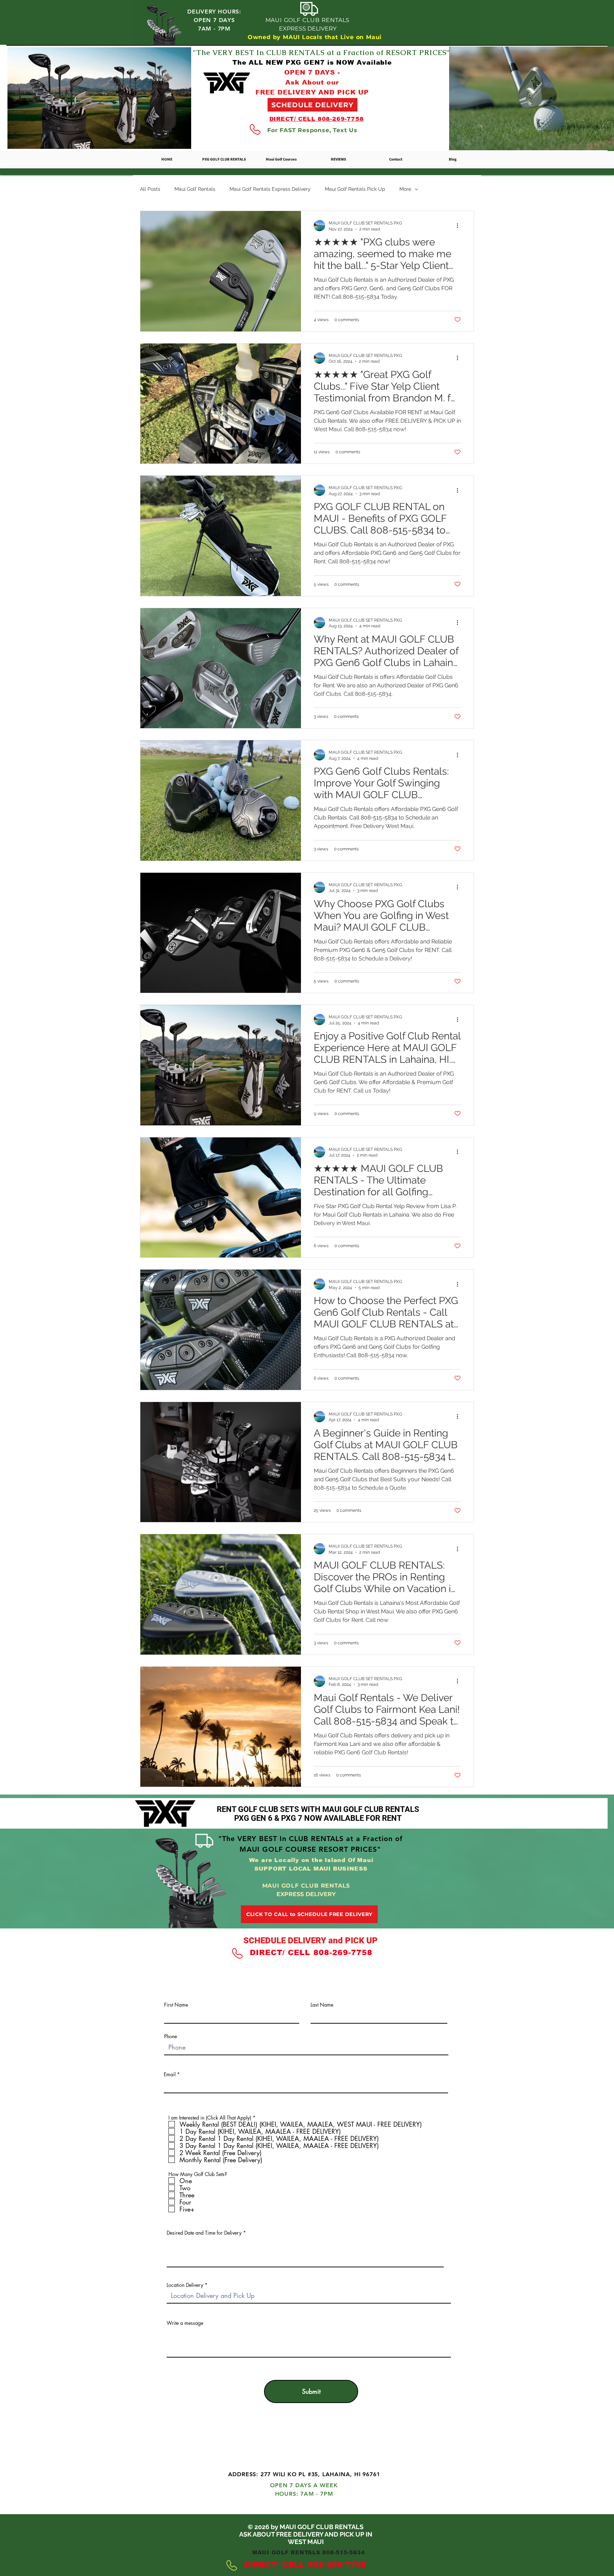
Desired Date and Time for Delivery (204, 2233)
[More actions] (460, 226)
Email (170, 2074)
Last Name (322, 2005)
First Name (176, 2005)
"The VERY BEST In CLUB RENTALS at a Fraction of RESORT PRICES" (321, 53)
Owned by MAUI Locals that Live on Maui (315, 37)
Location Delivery (185, 2285)
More (405, 189)
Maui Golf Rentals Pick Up (355, 189)
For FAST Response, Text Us (312, 130)
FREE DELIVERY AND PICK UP (312, 92)
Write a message (185, 2323)
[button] (281, 159)
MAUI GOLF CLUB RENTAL (306, 2442)
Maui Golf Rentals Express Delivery (270, 189)
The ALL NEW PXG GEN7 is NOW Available (312, 63)
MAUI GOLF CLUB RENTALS (308, 20)
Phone (171, 2036)
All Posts (150, 189)
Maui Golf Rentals (195, 189)
